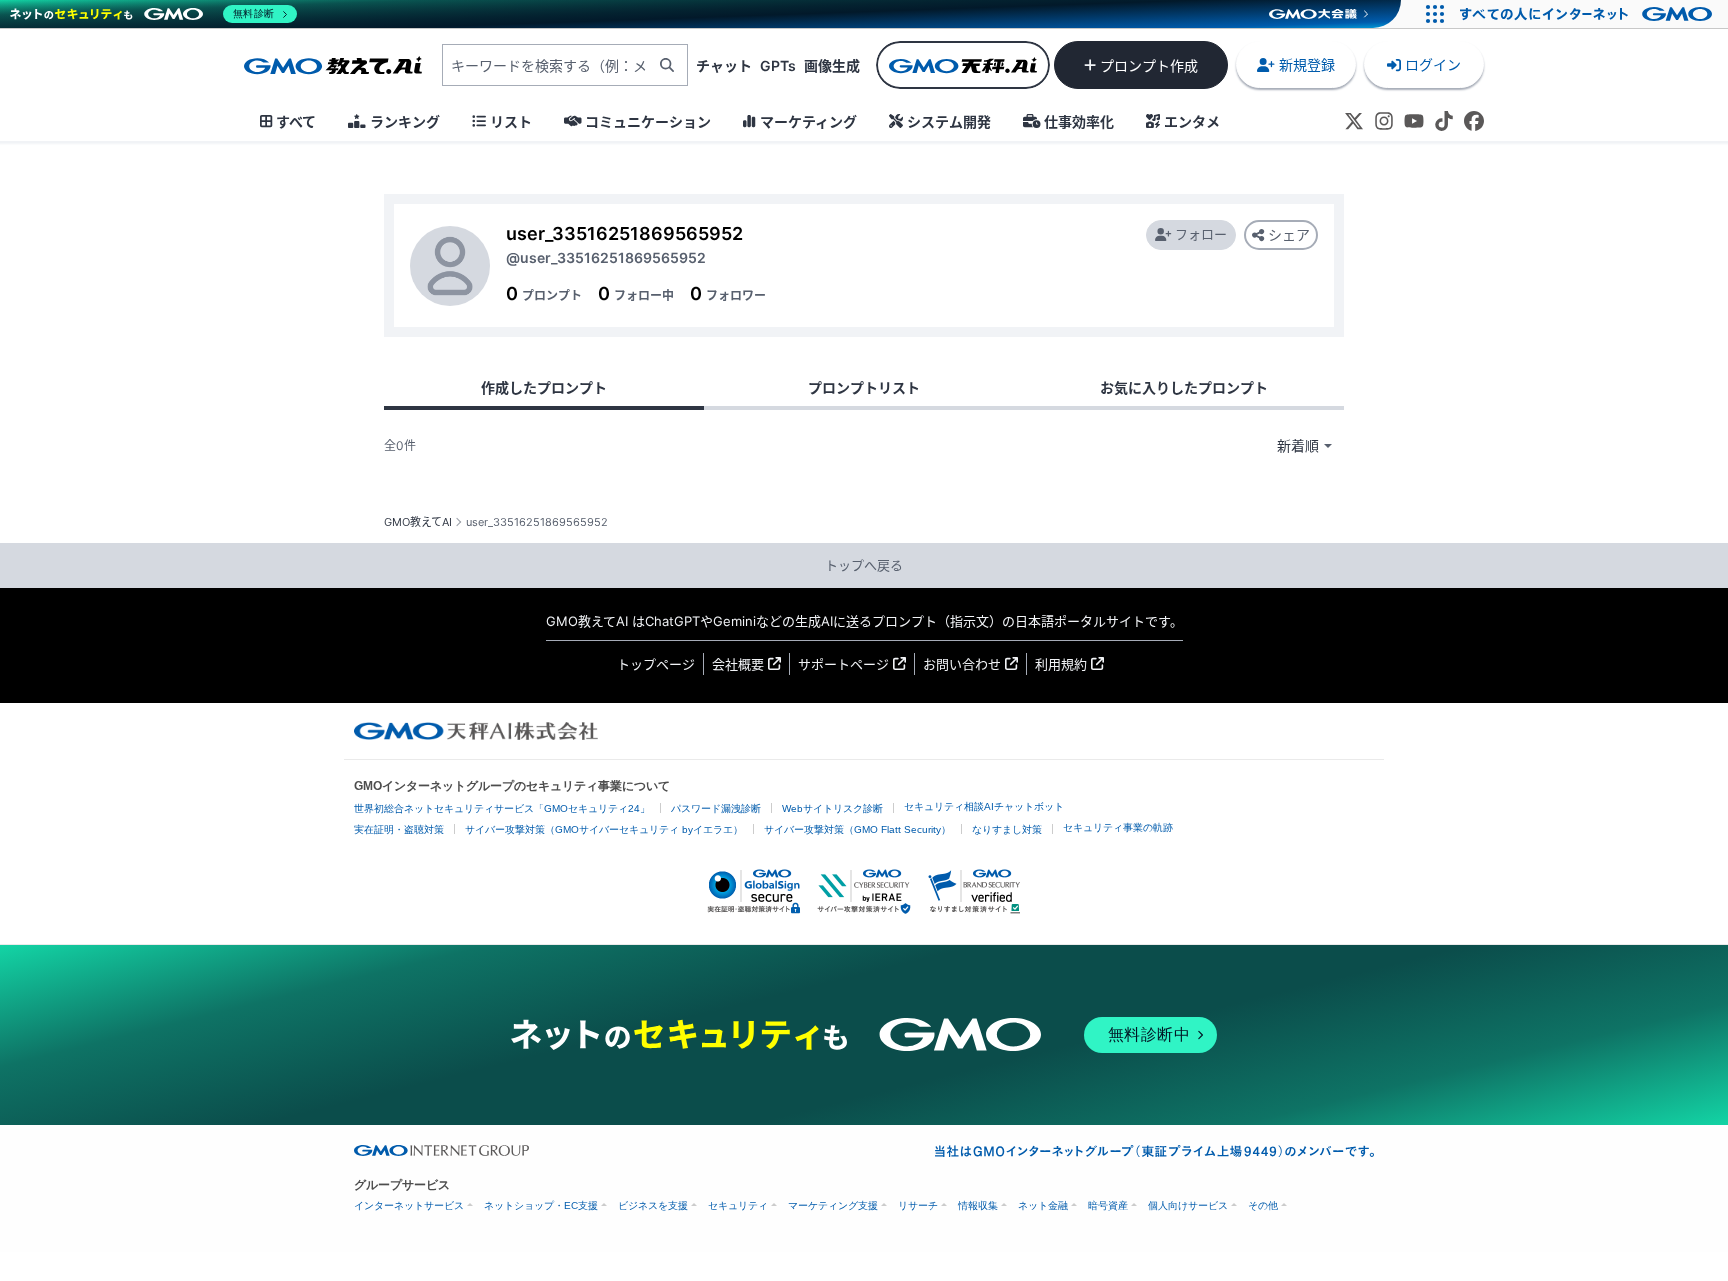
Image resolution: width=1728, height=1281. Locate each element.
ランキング (405, 121)
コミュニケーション (648, 121)
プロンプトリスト (864, 387)
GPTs (778, 65)
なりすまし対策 (1007, 829)
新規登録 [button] (1307, 64)
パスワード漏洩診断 (716, 808)
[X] (1354, 121)
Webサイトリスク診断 (832, 808)
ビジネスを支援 (653, 1205)
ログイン (1433, 64)
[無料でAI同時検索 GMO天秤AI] (963, 65)
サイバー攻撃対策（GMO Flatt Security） (857, 829)
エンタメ (1192, 121)
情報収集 (978, 1205)
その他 (1263, 1205)
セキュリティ (738, 1205)
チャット (724, 65)
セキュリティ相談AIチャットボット (984, 806)
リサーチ (918, 1205)
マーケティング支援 (833, 1205)
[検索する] (667, 65)
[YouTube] (1414, 121)
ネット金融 (1043, 1205)
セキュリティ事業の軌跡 (1118, 827)
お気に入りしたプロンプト (1184, 387)
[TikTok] (1444, 121)
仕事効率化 (1079, 121)
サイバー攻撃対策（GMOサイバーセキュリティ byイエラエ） (604, 829)
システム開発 (949, 121)
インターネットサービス (409, 1205)
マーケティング (808, 121)
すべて (296, 121)
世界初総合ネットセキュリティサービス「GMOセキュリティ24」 (502, 808)
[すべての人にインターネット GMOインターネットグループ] (1588, 14)
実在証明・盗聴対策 (399, 829)
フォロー (1201, 234)
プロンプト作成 (1149, 65)
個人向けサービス (1188, 1205)
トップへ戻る (864, 565)
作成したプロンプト (544, 387)
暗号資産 (1108, 1205)
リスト (511, 121)
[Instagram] (1384, 121)
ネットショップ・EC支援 (541, 1205)
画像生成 (832, 65)
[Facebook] (1474, 121)
